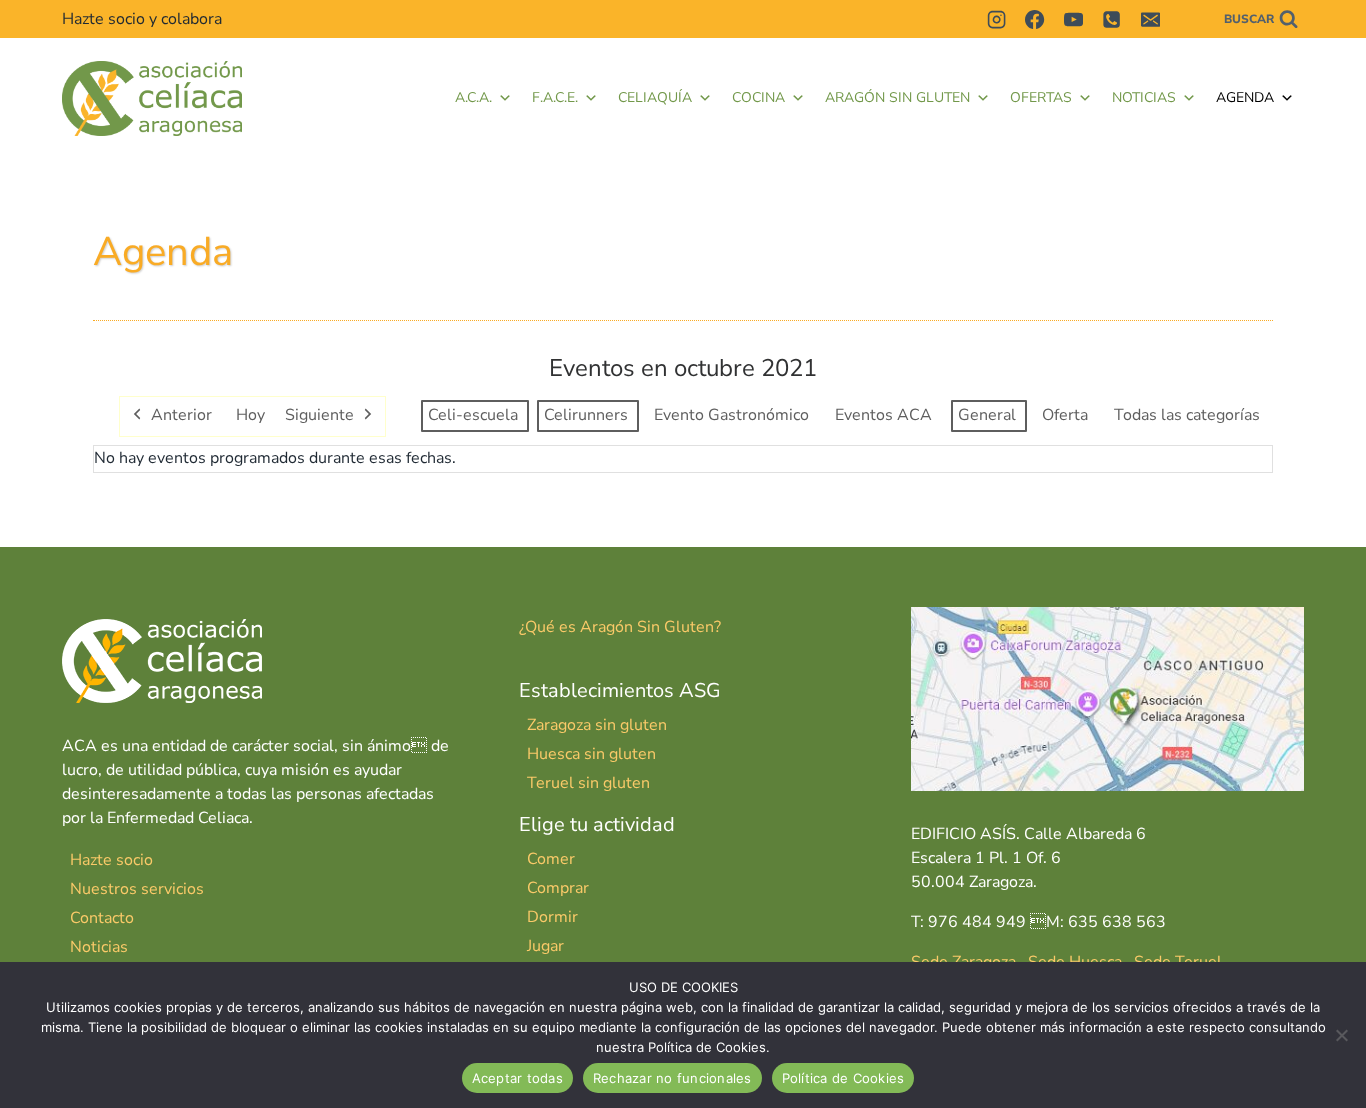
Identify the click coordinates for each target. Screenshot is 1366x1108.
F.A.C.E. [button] (555, 97)
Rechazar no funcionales (672, 1078)
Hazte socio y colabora (142, 19)
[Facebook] (1035, 19)
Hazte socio (111, 860)
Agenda (1245, 97)
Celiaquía (655, 97)
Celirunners (586, 415)
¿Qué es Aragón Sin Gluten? (620, 627)
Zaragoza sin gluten (597, 725)
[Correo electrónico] (1150, 19)
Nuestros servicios (137, 889)
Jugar (545, 946)
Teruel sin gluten (588, 783)
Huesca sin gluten (591, 754)
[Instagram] (996, 19)
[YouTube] (1073, 19)
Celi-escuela (473, 415)
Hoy (250, 415)
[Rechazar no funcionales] (1341, 1035)
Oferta (1065, 415)
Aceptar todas (517, 1078)
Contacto (102, 918)
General (987, 415)
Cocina (758, 97)
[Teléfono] (1112, 19)
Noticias (1144, 97)
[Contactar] (1188, 19)
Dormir (552, 917)
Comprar (558, 888)
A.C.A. (473, 97)
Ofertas (1041, 97)
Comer (551, 859)
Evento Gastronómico (731, 415)
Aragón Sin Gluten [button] (897, 97)
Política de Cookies (843, 1078)
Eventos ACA (883, 415)
